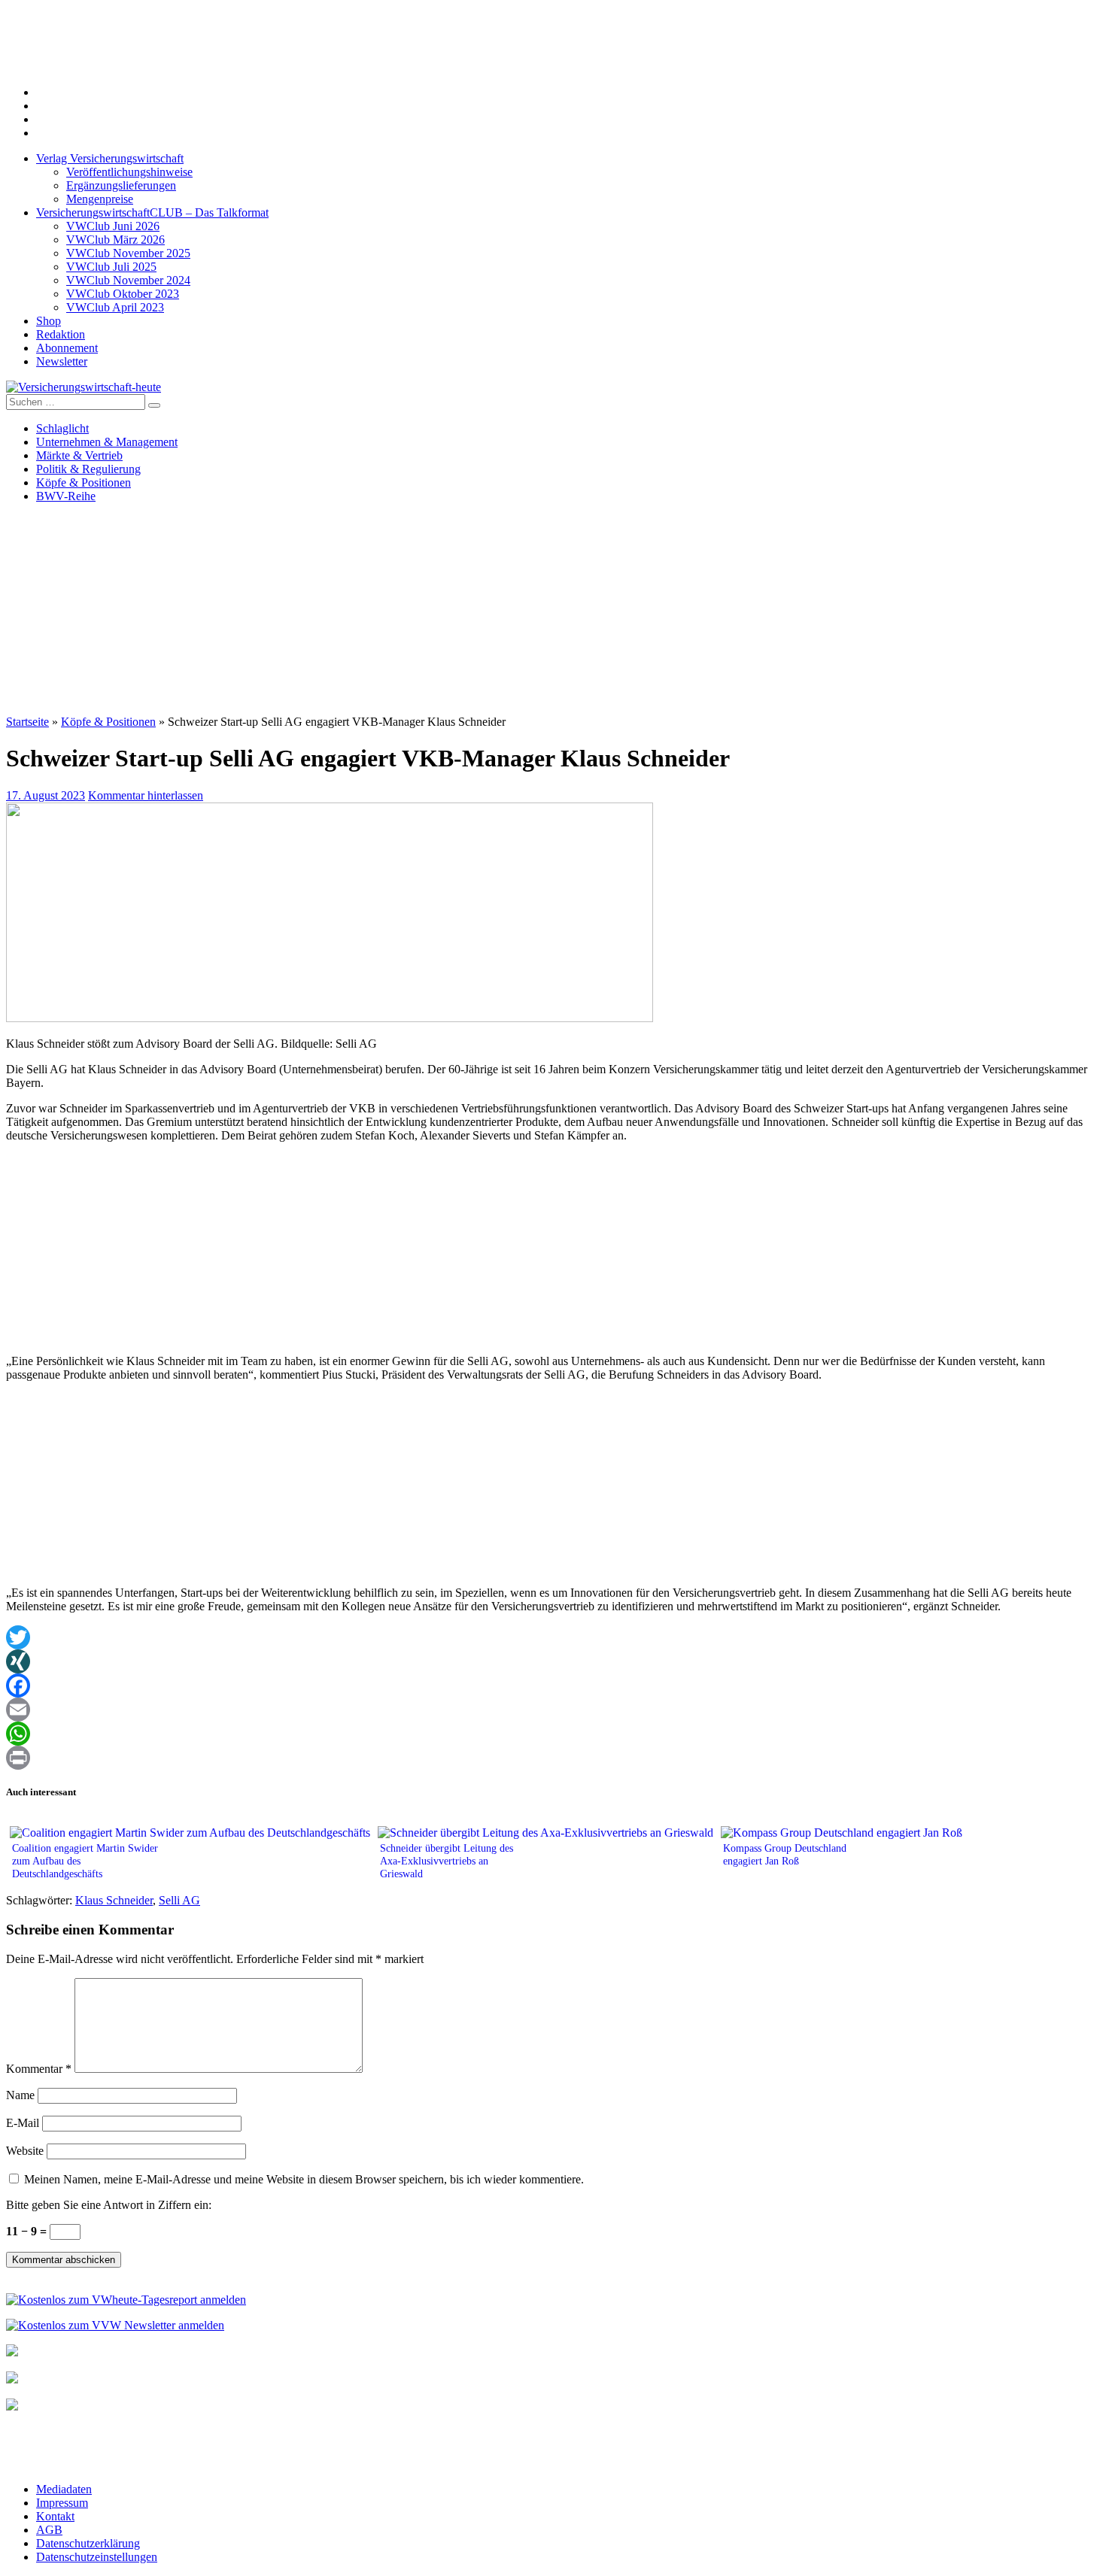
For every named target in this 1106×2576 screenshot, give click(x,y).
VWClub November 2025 (128, 253)
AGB (49, 2530)
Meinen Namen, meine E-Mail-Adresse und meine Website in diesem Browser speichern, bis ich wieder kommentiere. (304, 2179)
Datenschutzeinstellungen (97, 2557)
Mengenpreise (100, 199)
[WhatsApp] (553, 1734)
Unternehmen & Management (107, 442)
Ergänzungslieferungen (121, 185)
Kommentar (39, 2069)
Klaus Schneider (114, 1900)
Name (20, 2095)
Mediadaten (64, 2489)
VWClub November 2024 (128, 280)
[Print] (553, 1758)
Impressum (62, 2503)
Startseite (27, 722)
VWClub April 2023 (115, 307)
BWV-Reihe (66, 496)
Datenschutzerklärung (88, 2543)
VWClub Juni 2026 (113, 226)
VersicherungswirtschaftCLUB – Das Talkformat (152, 212)
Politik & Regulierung (88, 469)
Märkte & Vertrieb (79, 455)
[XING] (553, 1661)
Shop (49, 321)
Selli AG (179, 1900)
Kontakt (55, 2516)
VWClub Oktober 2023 (123, 294)
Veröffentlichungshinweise (129, 172)
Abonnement (67, 348)
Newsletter (62, 361)
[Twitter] (553, 1637)
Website (25, 2151)
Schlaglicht (62, 428)
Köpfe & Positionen (84, 482)
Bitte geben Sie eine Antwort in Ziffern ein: (109, 2205)
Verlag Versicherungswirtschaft (110, 158)
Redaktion (61, 334)
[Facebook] (553, 1685)
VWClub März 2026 (115, 240)
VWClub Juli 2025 (111, 267)
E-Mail (23, 2123)
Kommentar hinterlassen (146, 795)
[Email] (553, 1710)
